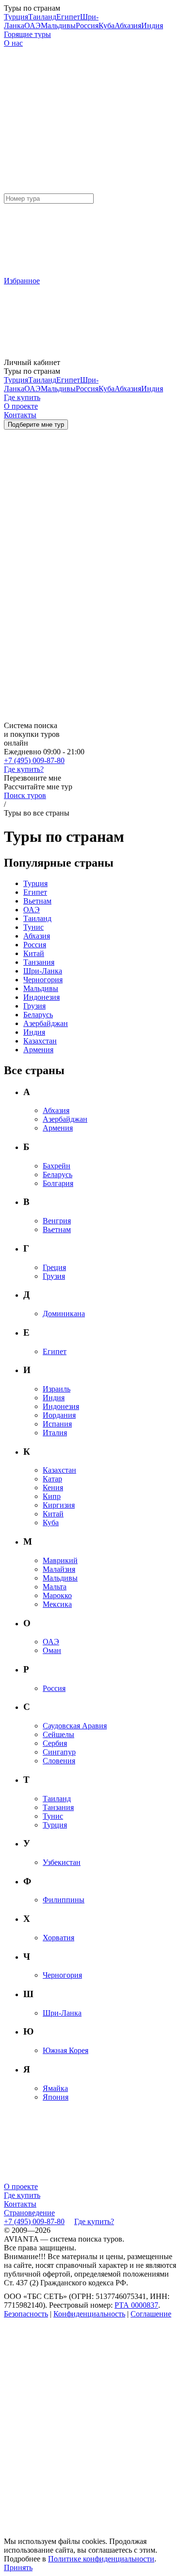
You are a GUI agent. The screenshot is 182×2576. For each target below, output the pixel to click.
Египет (68, 17)
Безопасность (26, 2314)
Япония (56, 2097)
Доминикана (64, 1314)
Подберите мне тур (36, 425)
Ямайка (55, 2088)
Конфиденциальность (89, 2314)
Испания (57, 1424)
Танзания (39, 962)
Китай (34, 953)
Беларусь (38, 1015)
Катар (52, 1479)
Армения (38, 1050)
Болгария (58, 1183)
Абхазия (128, 26)
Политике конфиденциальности (101, 2559)
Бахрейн (57, 1166)
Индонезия (41, 997)
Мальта (55, 1587)
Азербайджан (46, 1023)
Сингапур (59, 1752)
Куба (107, 26)
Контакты (20, 2204)
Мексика (57, 1604)
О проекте (21, 2186)
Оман (52, 1650)
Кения (53, 1488)
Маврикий (60, 1560)
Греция (54, 1267)
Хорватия (58, 1938)
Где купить (22, 2195)
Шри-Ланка (43, 971)
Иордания (59, 1415)
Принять (18, 2567)
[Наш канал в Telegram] (77, 2389)
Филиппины (64, 1900)
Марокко (57, 1595)
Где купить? (24, 769)
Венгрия (57, 1221)
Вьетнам (37, 901)
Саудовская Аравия (75, 1726)
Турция (16, 17)
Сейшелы (58, 1734)
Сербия (55, 1743)
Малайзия (59, 1569)
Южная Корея (66, 2050)
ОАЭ (33, 26)
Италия (55, 1433)
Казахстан (40, 1041)
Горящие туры (27, 34)
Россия (87, 26)
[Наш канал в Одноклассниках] (77, 2534)
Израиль (57, 1389)
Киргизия (59, 1505)
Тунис (33, 927)
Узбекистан (62, 1862)
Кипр (52, 1496)
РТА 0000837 (136, 2305)
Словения (59, 1761)
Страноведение (29, 2213)
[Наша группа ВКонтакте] (77, 2462)
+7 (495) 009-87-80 (34, 760)
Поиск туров (25, 795)
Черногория (43, 980)
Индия (152, 26)
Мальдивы (58, 26)
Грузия (34, 1006)
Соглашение (151, 2314)
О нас (13, 43)
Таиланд (42, 17)
